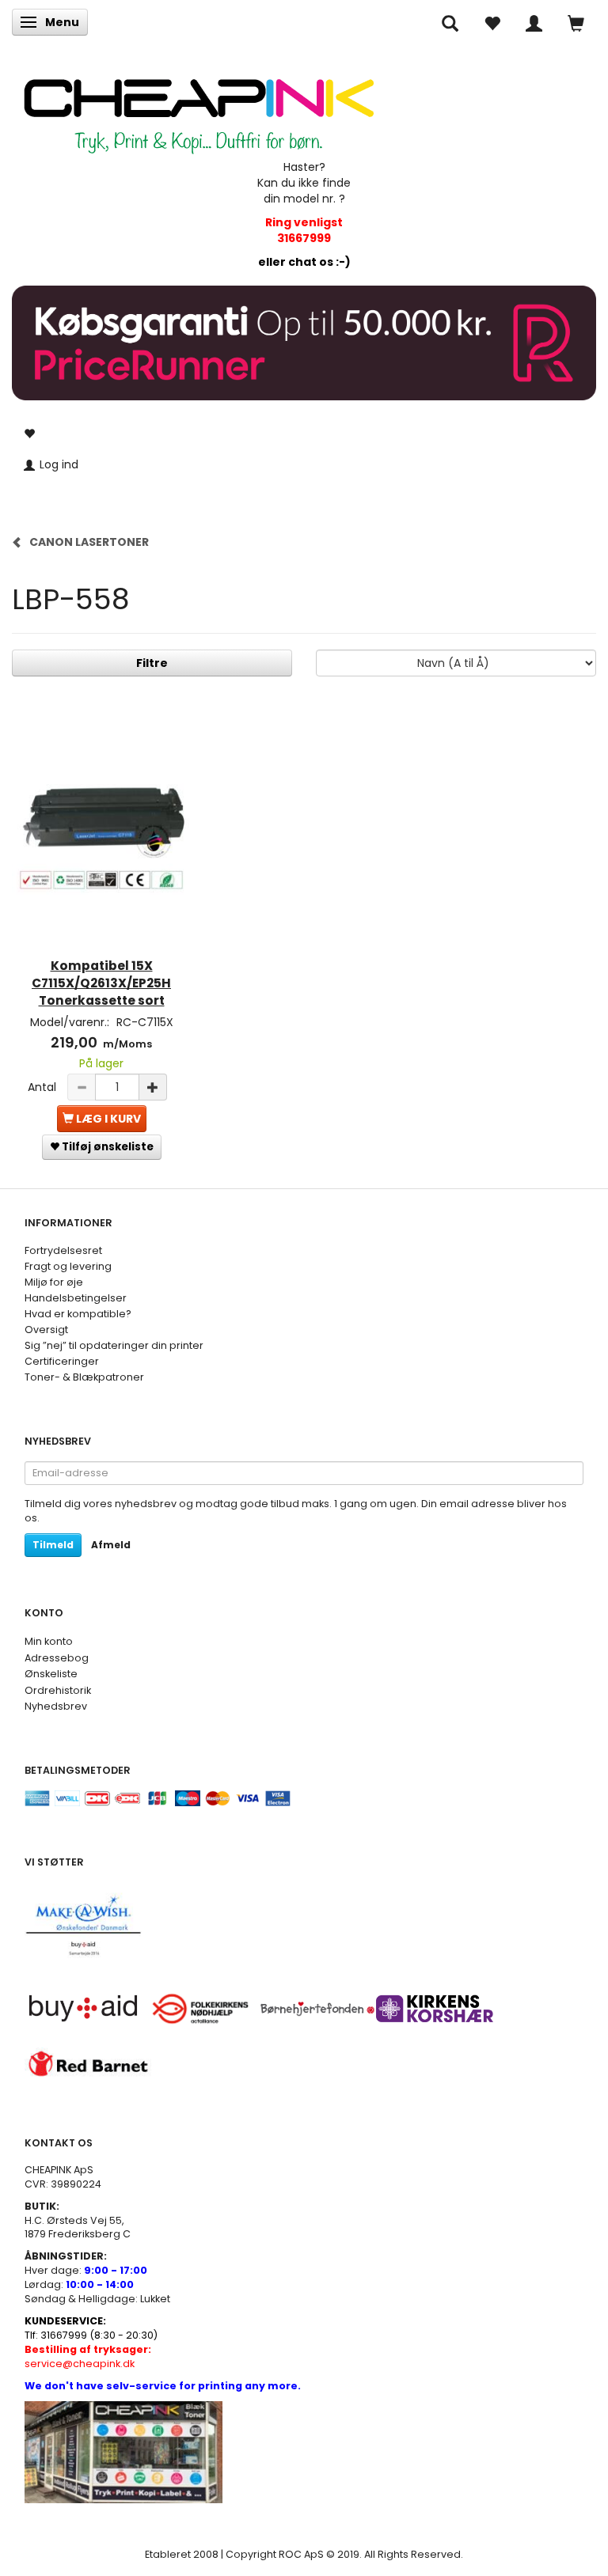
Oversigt (46, 1330)
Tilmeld (53, 1545)
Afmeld (111, 1545)
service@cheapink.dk (88, 2356)
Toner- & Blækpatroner (84, 1377)
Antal (44, 1087)
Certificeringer (62, 1361)
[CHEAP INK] (199, 108)
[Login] (534, 22)
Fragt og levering (68, 1266)
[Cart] (576, 22)
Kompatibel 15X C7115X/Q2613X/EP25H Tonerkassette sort (101, 983)
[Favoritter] (492, 22)
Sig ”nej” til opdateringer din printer (114, 1345)
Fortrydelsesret (63, 1250)
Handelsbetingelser (76, 1298)
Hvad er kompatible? (78, 1314)
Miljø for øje (54, 1282)
